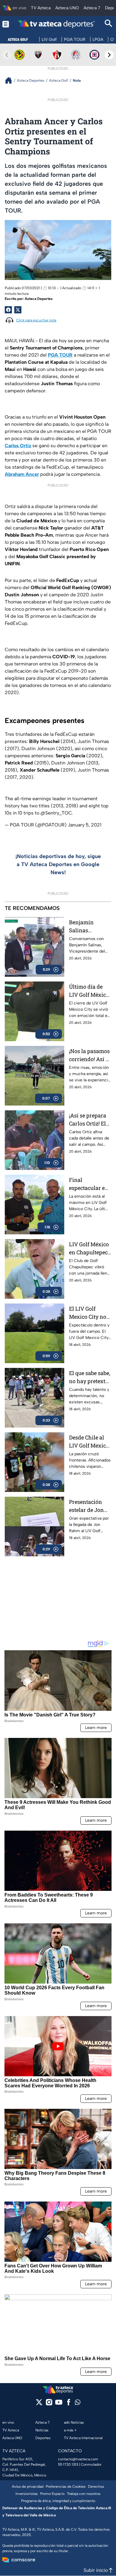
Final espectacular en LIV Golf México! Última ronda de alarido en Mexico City (90, 1184)
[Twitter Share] (18, 310)
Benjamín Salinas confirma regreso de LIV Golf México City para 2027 (89, 926)
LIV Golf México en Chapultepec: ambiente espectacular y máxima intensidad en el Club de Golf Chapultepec (89, 1248)
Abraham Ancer (22, 474)
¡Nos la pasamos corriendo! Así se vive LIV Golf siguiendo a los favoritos (90, 1055)
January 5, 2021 (85, 825)
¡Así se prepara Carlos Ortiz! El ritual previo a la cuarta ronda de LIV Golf (90, 1120)
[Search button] (109, 24)
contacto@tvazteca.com (78, 2459)
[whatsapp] (78, 2404)
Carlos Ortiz (18, 446)
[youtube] (59, 2404)
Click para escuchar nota (36, 320)
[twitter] (39, 2404)
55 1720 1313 (68, 2464)
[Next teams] (109, 55)
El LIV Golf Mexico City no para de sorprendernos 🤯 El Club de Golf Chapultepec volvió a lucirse (88, 1313)
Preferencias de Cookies (66, 2487)
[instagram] (49, 2404)
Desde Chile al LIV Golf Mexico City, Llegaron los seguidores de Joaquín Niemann (89, 1442)
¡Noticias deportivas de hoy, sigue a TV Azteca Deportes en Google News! (58, 864)
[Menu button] (6, 24)
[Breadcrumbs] (11, 80)
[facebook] (69, 2404)
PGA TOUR (60, 355)
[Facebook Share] (8, 310)
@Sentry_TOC (56, 813)
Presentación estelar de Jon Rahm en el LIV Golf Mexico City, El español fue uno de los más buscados (90, 1506)
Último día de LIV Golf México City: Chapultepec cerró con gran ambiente (89, 991)
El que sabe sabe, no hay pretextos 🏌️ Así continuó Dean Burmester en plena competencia (90, 1377)
